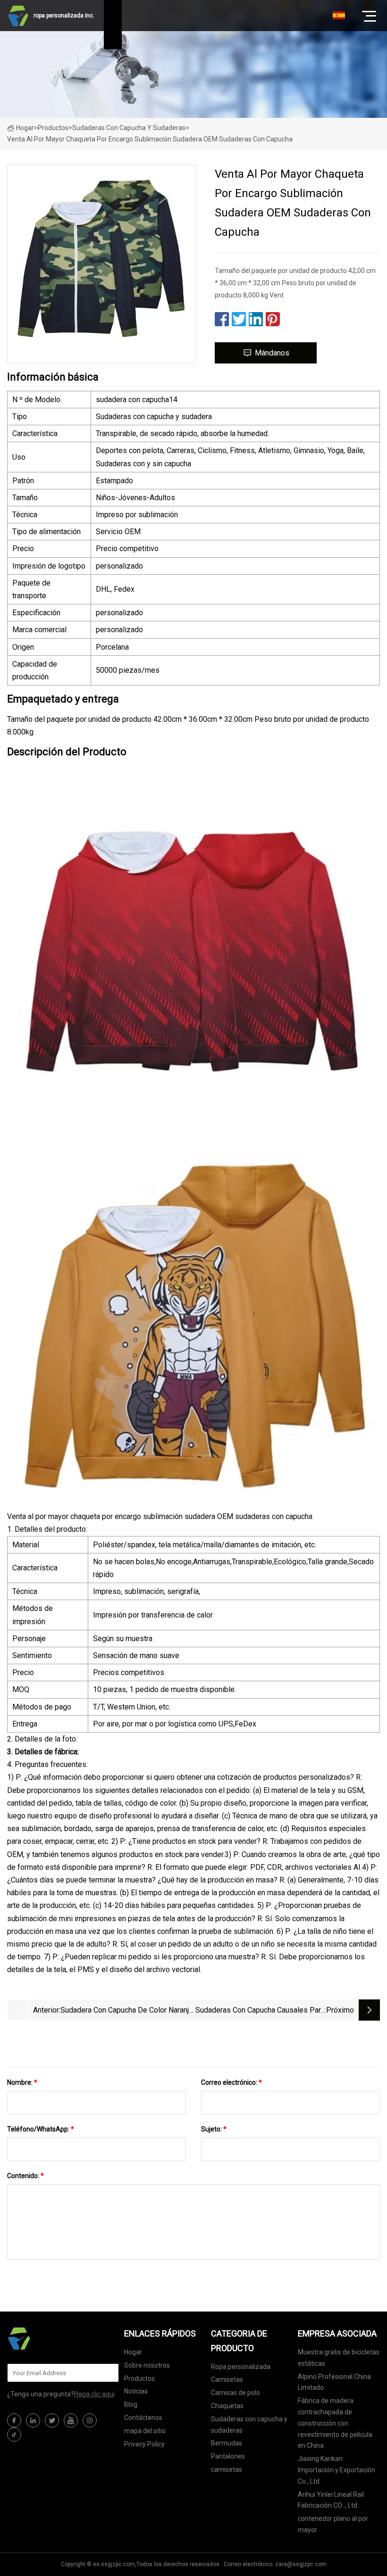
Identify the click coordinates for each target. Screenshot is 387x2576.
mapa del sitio (145, 2431)
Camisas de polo (236, 2393)
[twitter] (52, 2420)
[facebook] (14, 2420)
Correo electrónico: (231, 2082)
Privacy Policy (144, 2444)
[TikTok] (14, 2435)
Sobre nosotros (147, 2365)
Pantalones (228, 2456)
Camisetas (227, 2379)
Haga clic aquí (94, 2394)
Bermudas (227, 2443)
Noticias (136, 2391)
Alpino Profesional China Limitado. (334, 2382)
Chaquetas (227, 2406)
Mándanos (272, 353)
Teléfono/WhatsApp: (41, 2129)
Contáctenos (143, 2418)
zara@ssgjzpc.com (301, 2564)
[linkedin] (33, 2420)
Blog (131, 2404)
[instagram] (90, 2420)
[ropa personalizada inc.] (54, 2338)
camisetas (227, 2469)
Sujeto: (214, 2129)
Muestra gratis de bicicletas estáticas (339, 2358)
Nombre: (22, 2082)
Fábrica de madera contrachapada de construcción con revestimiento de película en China (335, 2423)
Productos (53, 128)
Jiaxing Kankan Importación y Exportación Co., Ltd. (337, 2470)
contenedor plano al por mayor (333, 2524)
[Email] (107, 2373)
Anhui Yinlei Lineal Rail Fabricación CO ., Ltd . (331, 2500)
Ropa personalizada (241, 2367)
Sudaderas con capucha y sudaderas (129, 128)
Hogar (25, 128)
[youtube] (71, 2420)
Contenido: (25, 2176)
